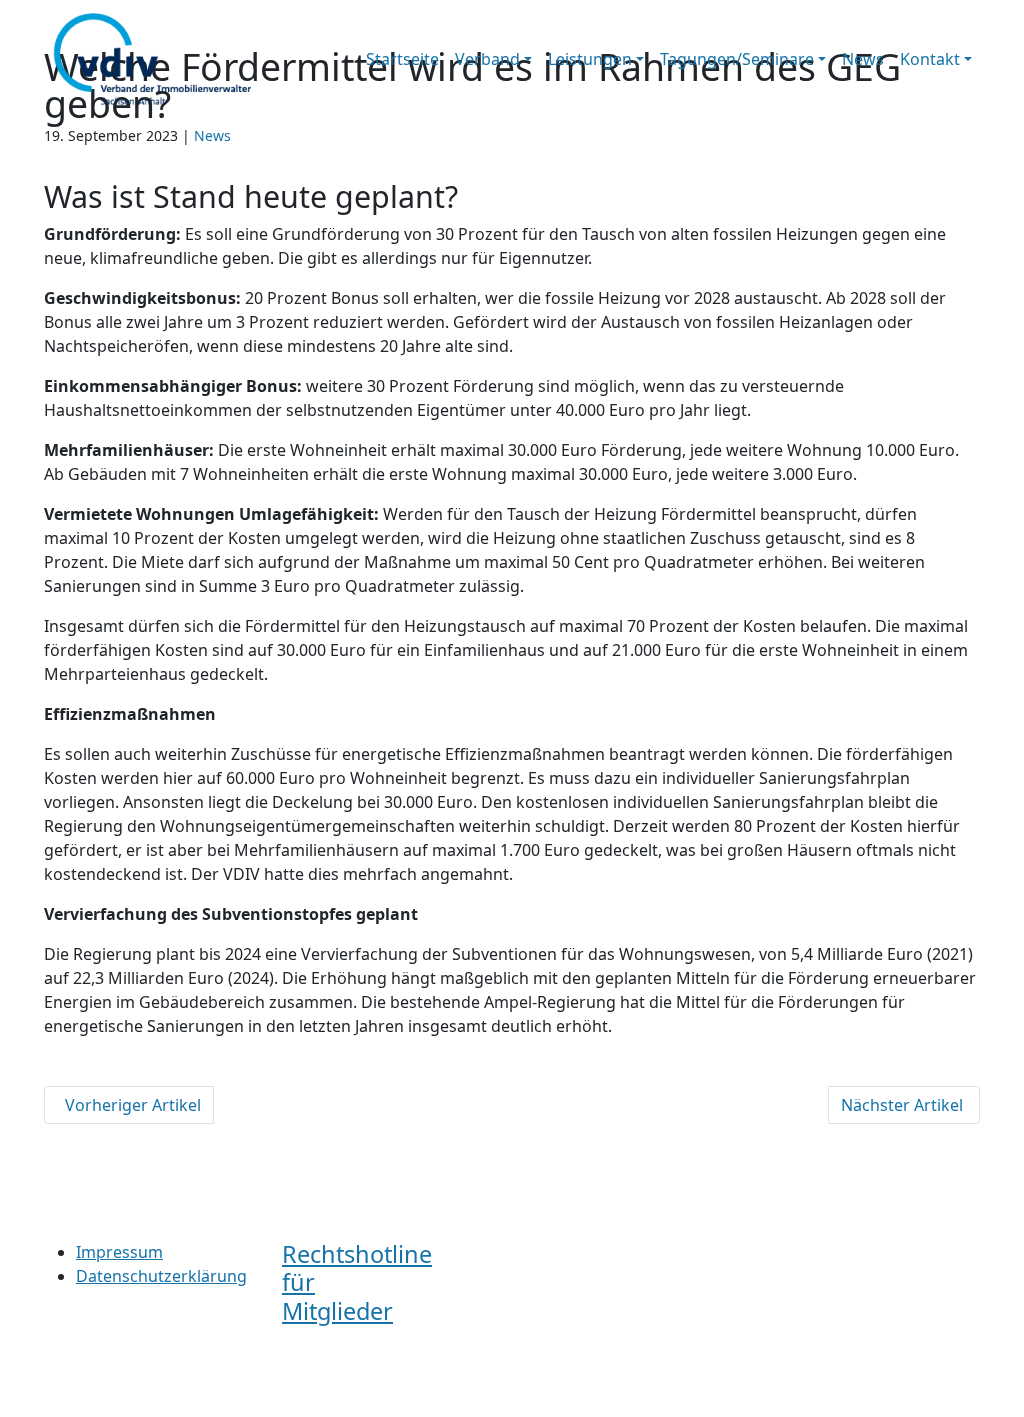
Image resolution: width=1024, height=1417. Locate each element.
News (863, 59)
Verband (487, 59)
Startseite (402, 59)
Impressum (119, 1252)
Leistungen (590, 59)
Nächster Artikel (904, 1105)
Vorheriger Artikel (129, 1105)
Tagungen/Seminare (737, 59)
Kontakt (930, 59)
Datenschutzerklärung (161, 1276)
